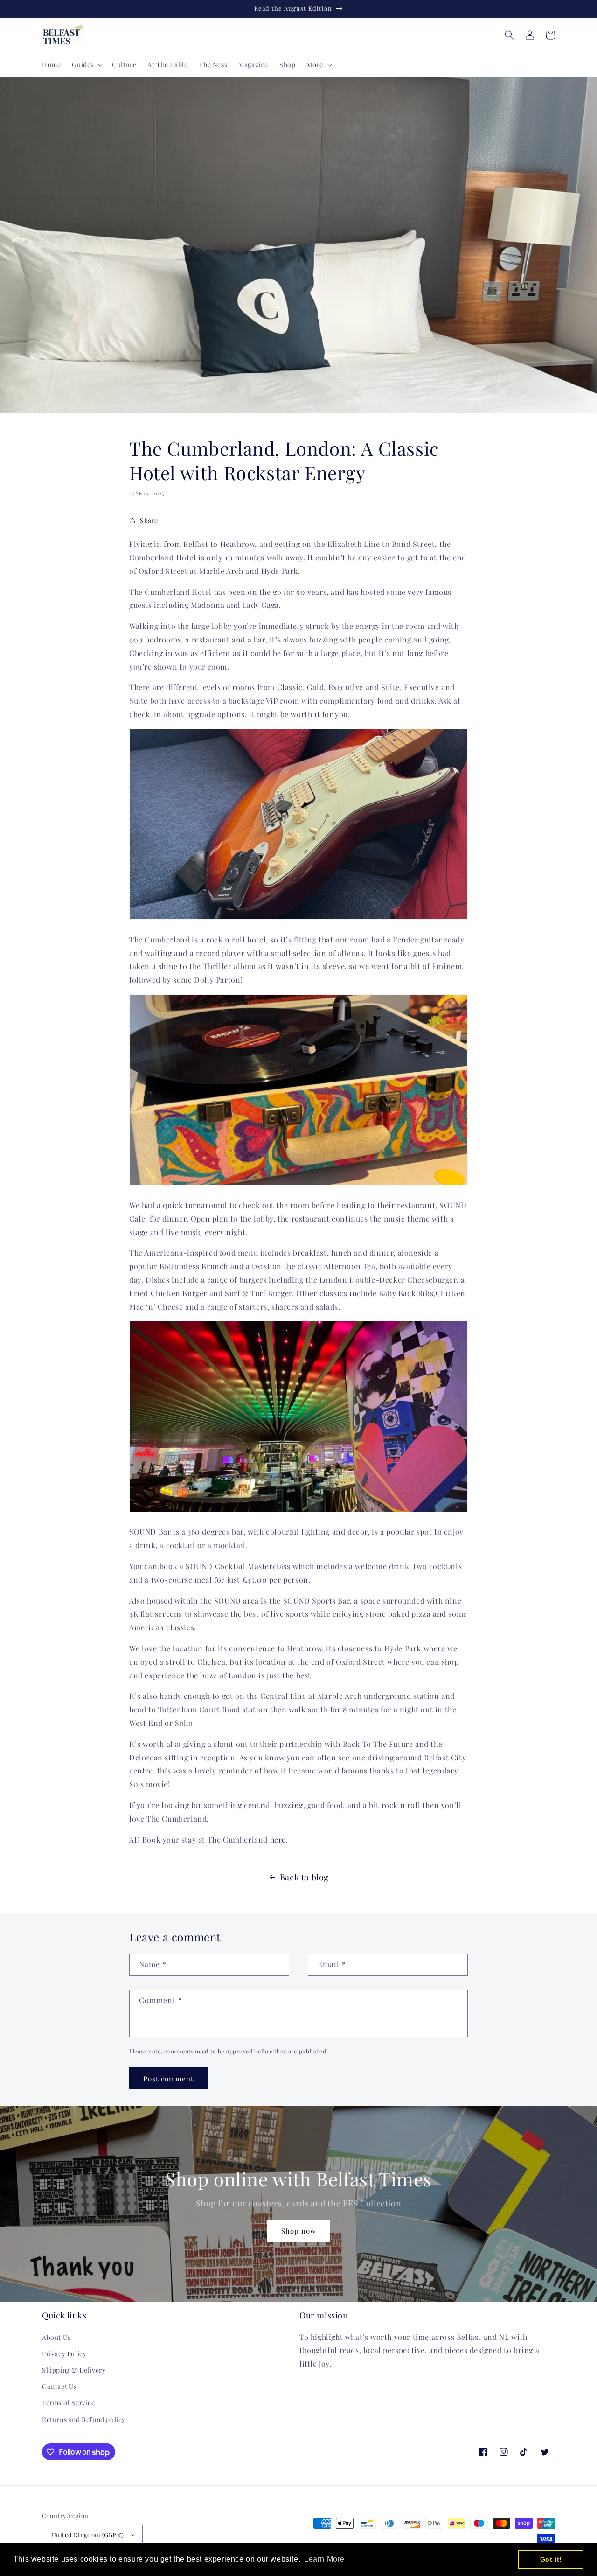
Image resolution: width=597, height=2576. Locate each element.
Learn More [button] (324, 2559)
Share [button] (149, 520)
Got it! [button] (551, 2559)
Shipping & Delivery (74, 2370)
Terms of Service (69, 2403)
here (278, 1840)
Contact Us (59, 2386)
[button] (86, 65)
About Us (56, 2337)
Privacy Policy (64, 2354)
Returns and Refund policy (84, 2419)
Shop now (299, 2231)
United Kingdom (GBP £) (88, 2535)
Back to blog (304, 1877)
